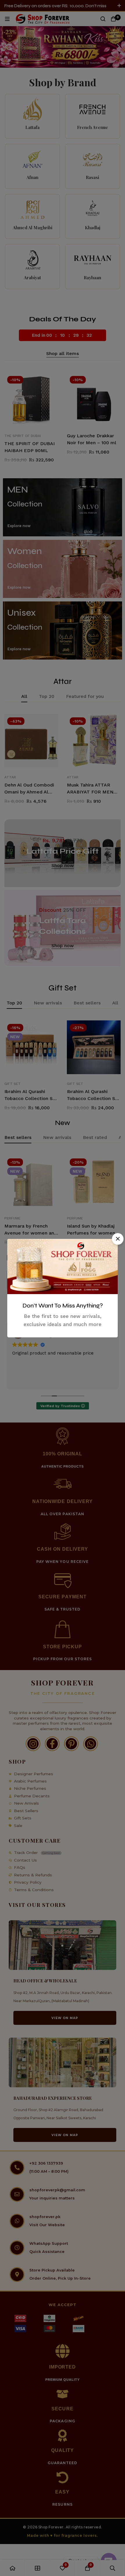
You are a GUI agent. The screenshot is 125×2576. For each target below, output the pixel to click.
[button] (118, 1239)
